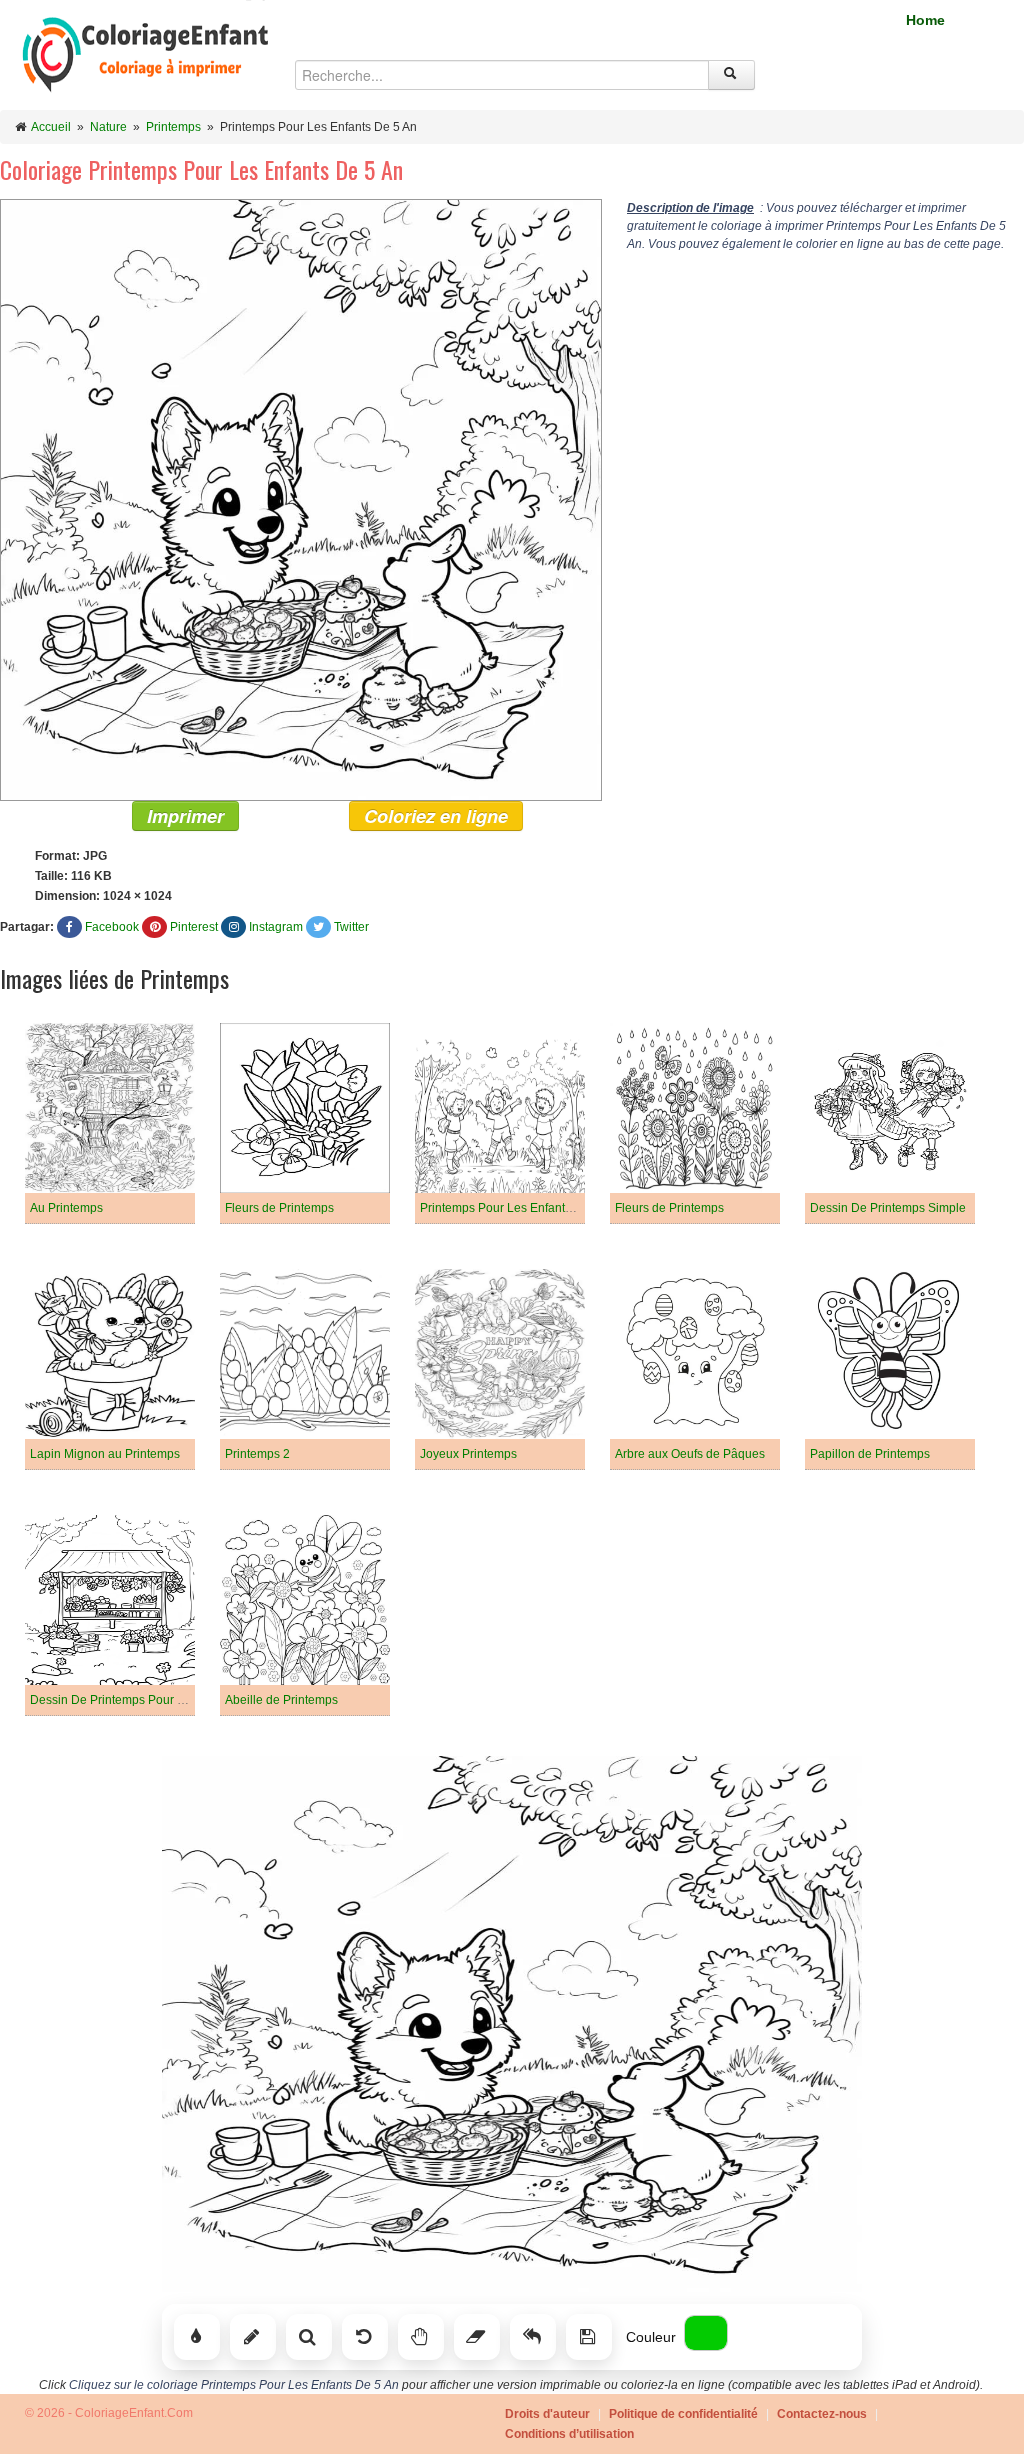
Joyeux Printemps (468, 1454)
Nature (108, 127)
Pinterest (194, 927)
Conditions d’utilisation (569, 2434)
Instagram (276, 927)
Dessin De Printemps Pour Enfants (124, 1700)
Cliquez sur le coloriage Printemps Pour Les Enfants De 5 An (234, 2385)
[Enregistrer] (589, 2337)
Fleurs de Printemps (279, 1208)
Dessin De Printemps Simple (888, 1208)
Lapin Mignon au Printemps (105, 1454)
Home (925, 20)
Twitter (351, 927)
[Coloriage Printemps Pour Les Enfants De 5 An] (301, 499)
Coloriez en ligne (436, 816)
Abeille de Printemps (281, 1700)
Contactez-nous (822, 2414)
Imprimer (185, 816)
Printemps (173, 127)
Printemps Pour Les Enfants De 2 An (518, 1208)
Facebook (112, 927)
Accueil (51, 127)
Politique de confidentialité (683, 2414)
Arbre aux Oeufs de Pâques (690, 1454)
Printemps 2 (257, 1454)
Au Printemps (66, 1208)
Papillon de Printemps (870, 1454)
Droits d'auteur (547, 2414)
